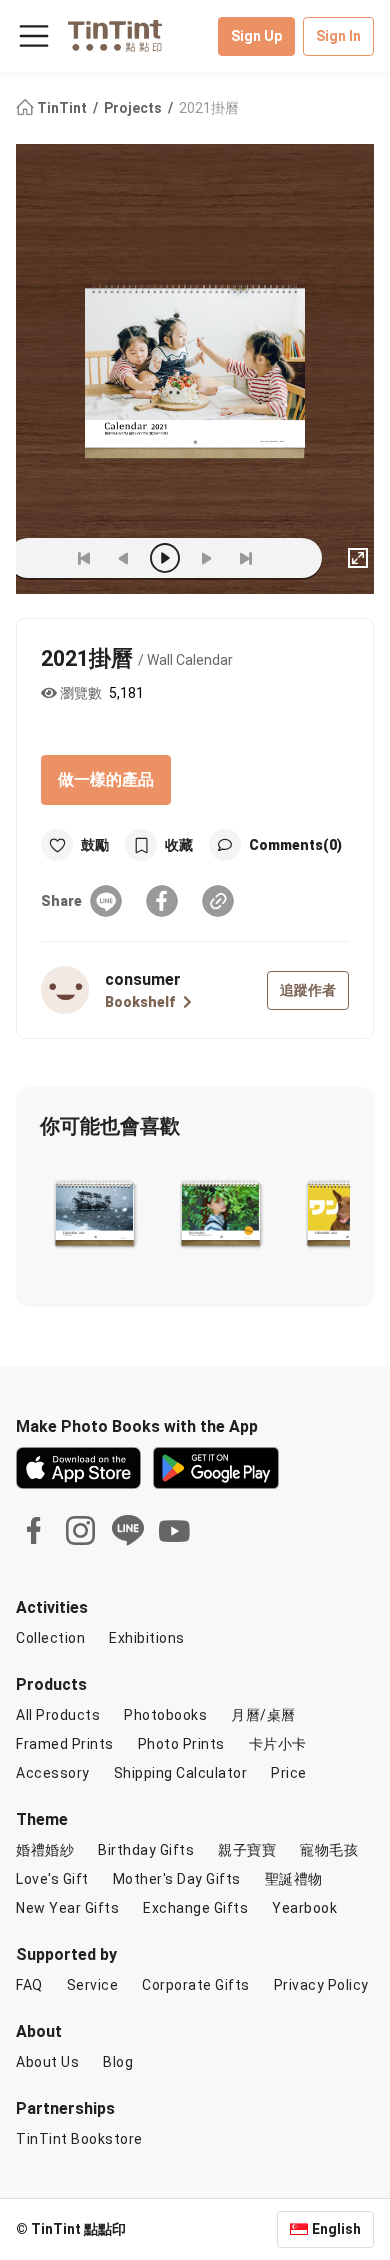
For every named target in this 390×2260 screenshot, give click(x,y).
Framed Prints (65, 1744)
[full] (358, 558)
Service (93, 1985)
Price (289, 1773)
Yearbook (304, 1908)
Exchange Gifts (195, 1908)
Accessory (53, 1773)
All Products (58, 1715)
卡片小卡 (278, 1744)
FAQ (29, 1985)
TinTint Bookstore (79, 2139)
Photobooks (165, 1715)
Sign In (338, 36)
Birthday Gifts (146, 1850)
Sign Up (256, 36)
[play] (165, 558)
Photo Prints (181, 1744)
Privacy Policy (321, 1985)
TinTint (62, 108)
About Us (47, 2062)
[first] (84, 558)
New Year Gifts (67, 1908)
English (336, 2229)
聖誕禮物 (294, 1879)
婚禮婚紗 (45, 1850)
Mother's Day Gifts (177, 1879)
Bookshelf (140, 1002)
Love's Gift (52, 1879)
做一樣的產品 (106, 779)
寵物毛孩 (329, 1850)
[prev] (124, 558)
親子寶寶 (247, 1850)
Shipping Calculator (181, 1773)
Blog (118, 2062)
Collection (50, 1638)
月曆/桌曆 (263, 1715)
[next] (206, 558)
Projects (134, 108)
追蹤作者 (308, 990)
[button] (94, 1212)
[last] (246, 558)
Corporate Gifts (196, 1985)
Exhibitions (147, 1638)
